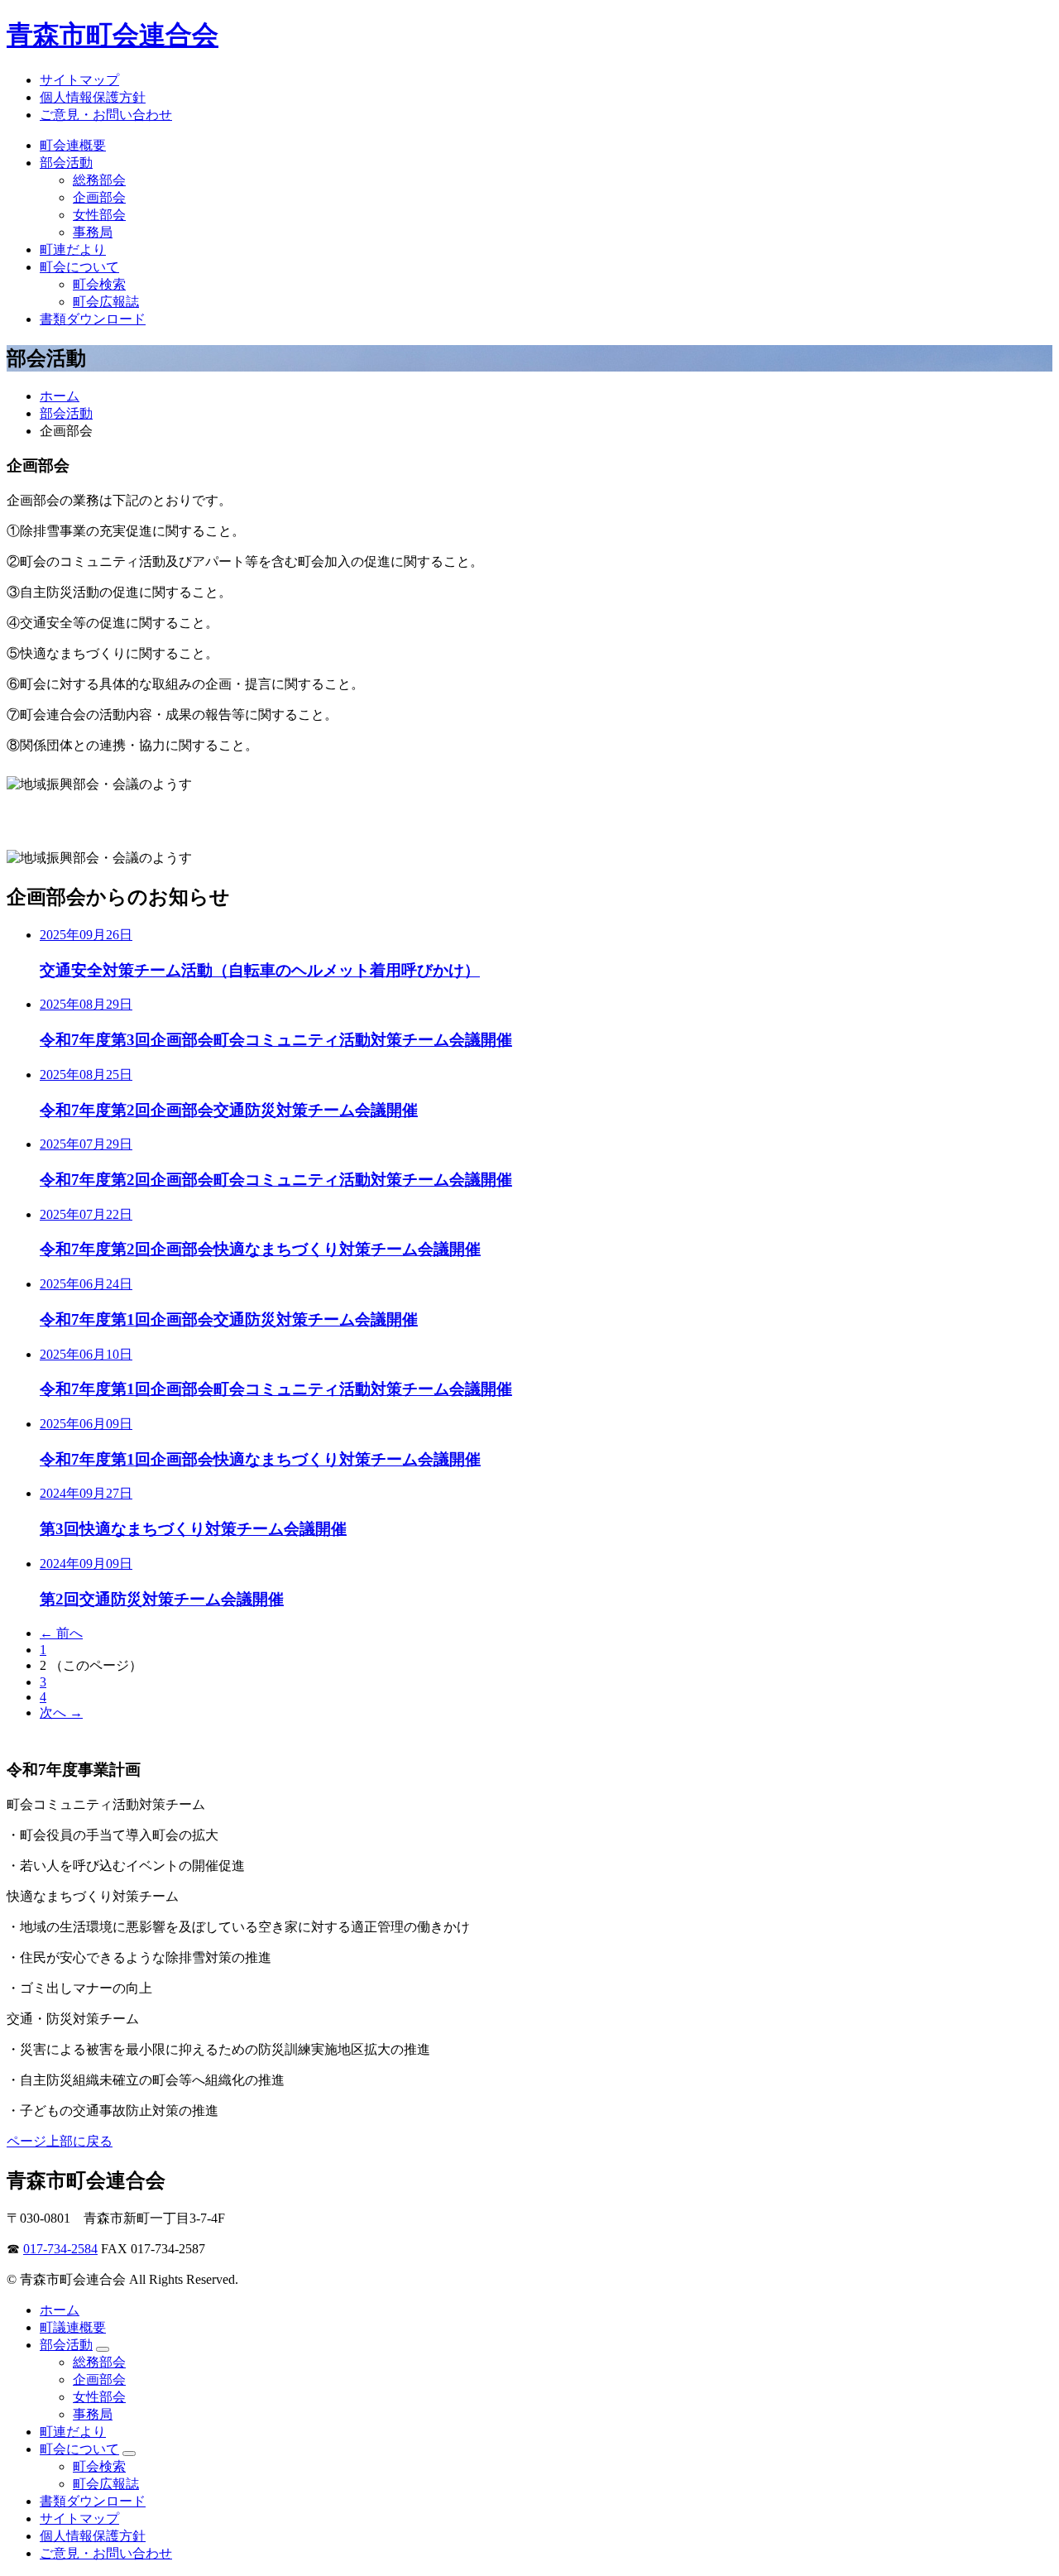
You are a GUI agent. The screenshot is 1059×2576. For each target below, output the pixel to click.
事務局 (93, 232)
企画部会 (99, 197)
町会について (79, 267)
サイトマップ (79, 80)
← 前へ (61, 1633)
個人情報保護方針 (93, 97)
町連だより (73, 249)
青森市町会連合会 (113, 35)
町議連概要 (73, 2327)
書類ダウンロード (93, 319)
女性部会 (99, 215)
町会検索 (99, 284)
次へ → (61, 1713)
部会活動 (66, 163)
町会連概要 (73, 145)
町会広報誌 (106, 302)
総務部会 (99, 180)
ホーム (60, 396)
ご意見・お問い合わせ (106, 115)
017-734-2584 (60, 2249)
